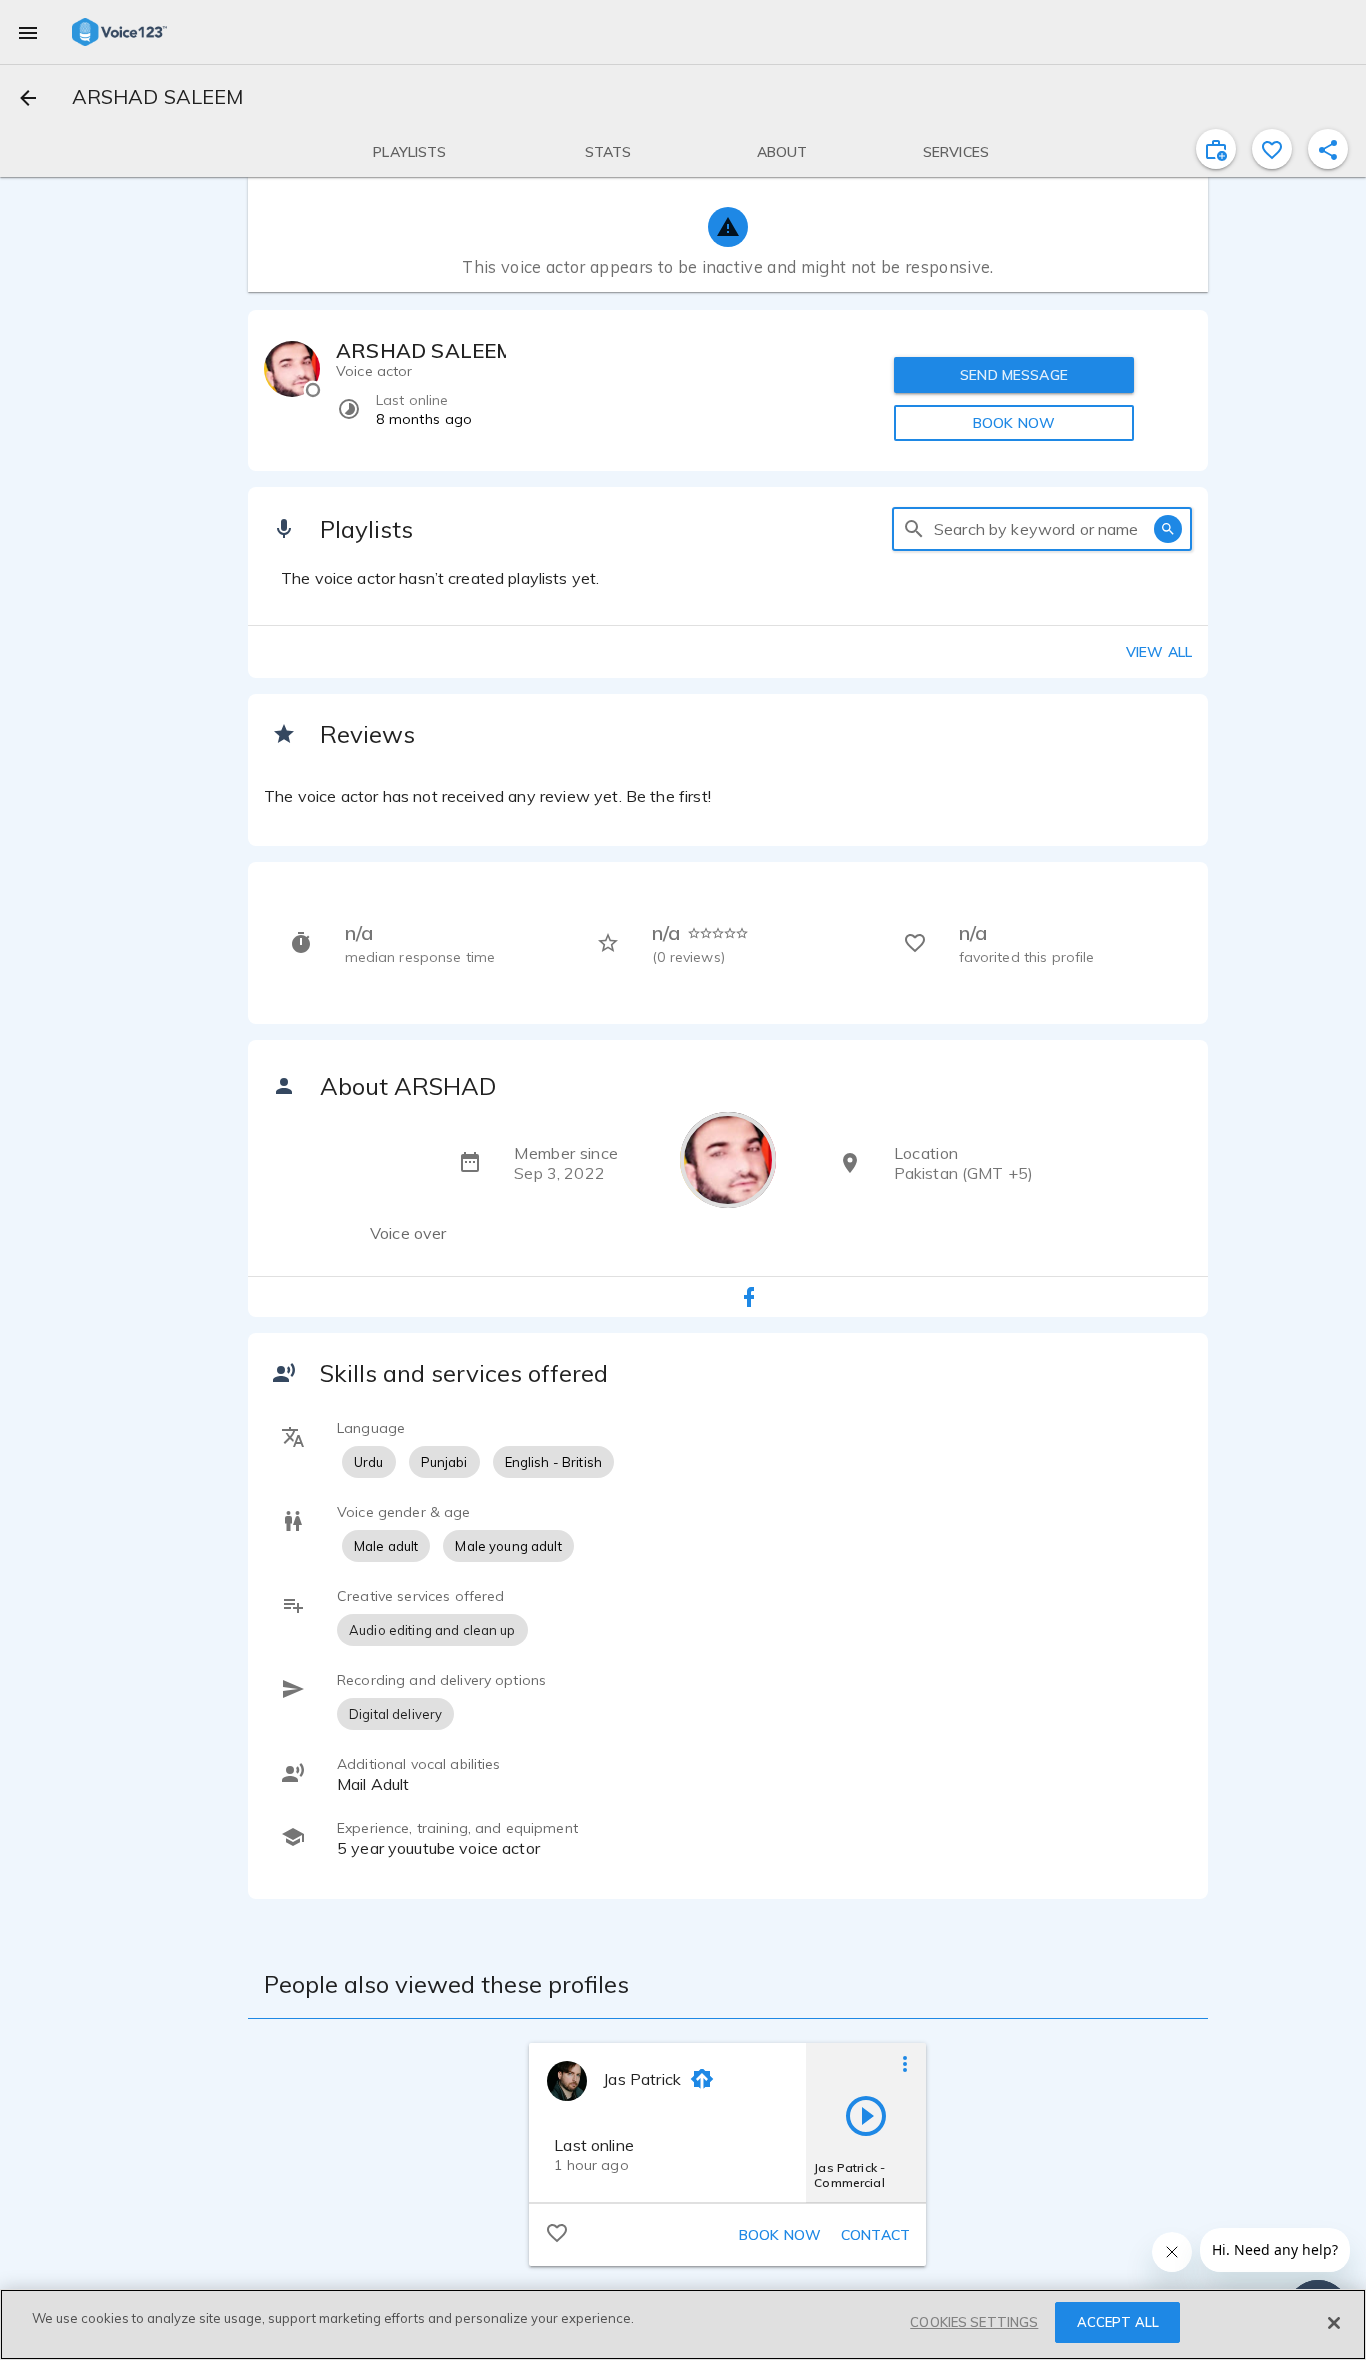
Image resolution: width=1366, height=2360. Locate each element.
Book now (780, 2235)
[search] (914, 529)
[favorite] (1272, 149)
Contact (875, 2235)
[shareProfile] (1328, 149)
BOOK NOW (1014, 423)
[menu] (28, 32)
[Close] (1334, 2323)
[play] (866, 2115)
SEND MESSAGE (1014, 375)
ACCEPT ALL (1118, 2322)
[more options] (905, 2063)
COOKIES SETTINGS (974, 2322)
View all (1159, 652)
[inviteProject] (1216, 149)
